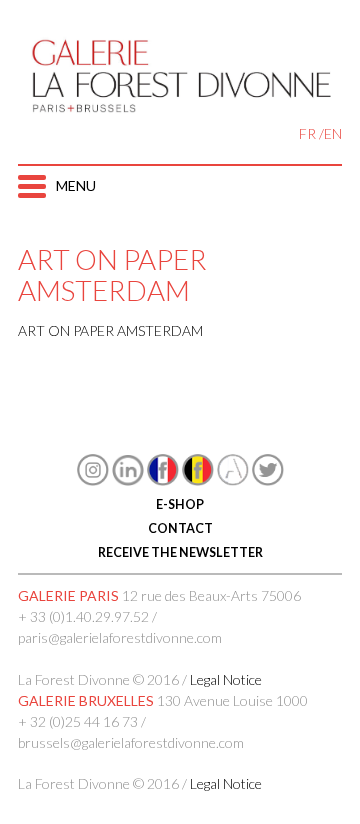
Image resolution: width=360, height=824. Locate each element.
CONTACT (180, 528)
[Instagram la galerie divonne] (93, 480)
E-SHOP (180, 504)
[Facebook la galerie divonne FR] (163, 480)
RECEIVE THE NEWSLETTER (180, 552)
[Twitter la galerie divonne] (268, 480)
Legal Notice (226, 679)
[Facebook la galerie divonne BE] (198, 480)
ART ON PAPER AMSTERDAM (110, 330)
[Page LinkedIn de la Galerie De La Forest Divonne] (128, 480)
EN (333, 133)
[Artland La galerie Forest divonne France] (233, 480)
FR (307, 133)
